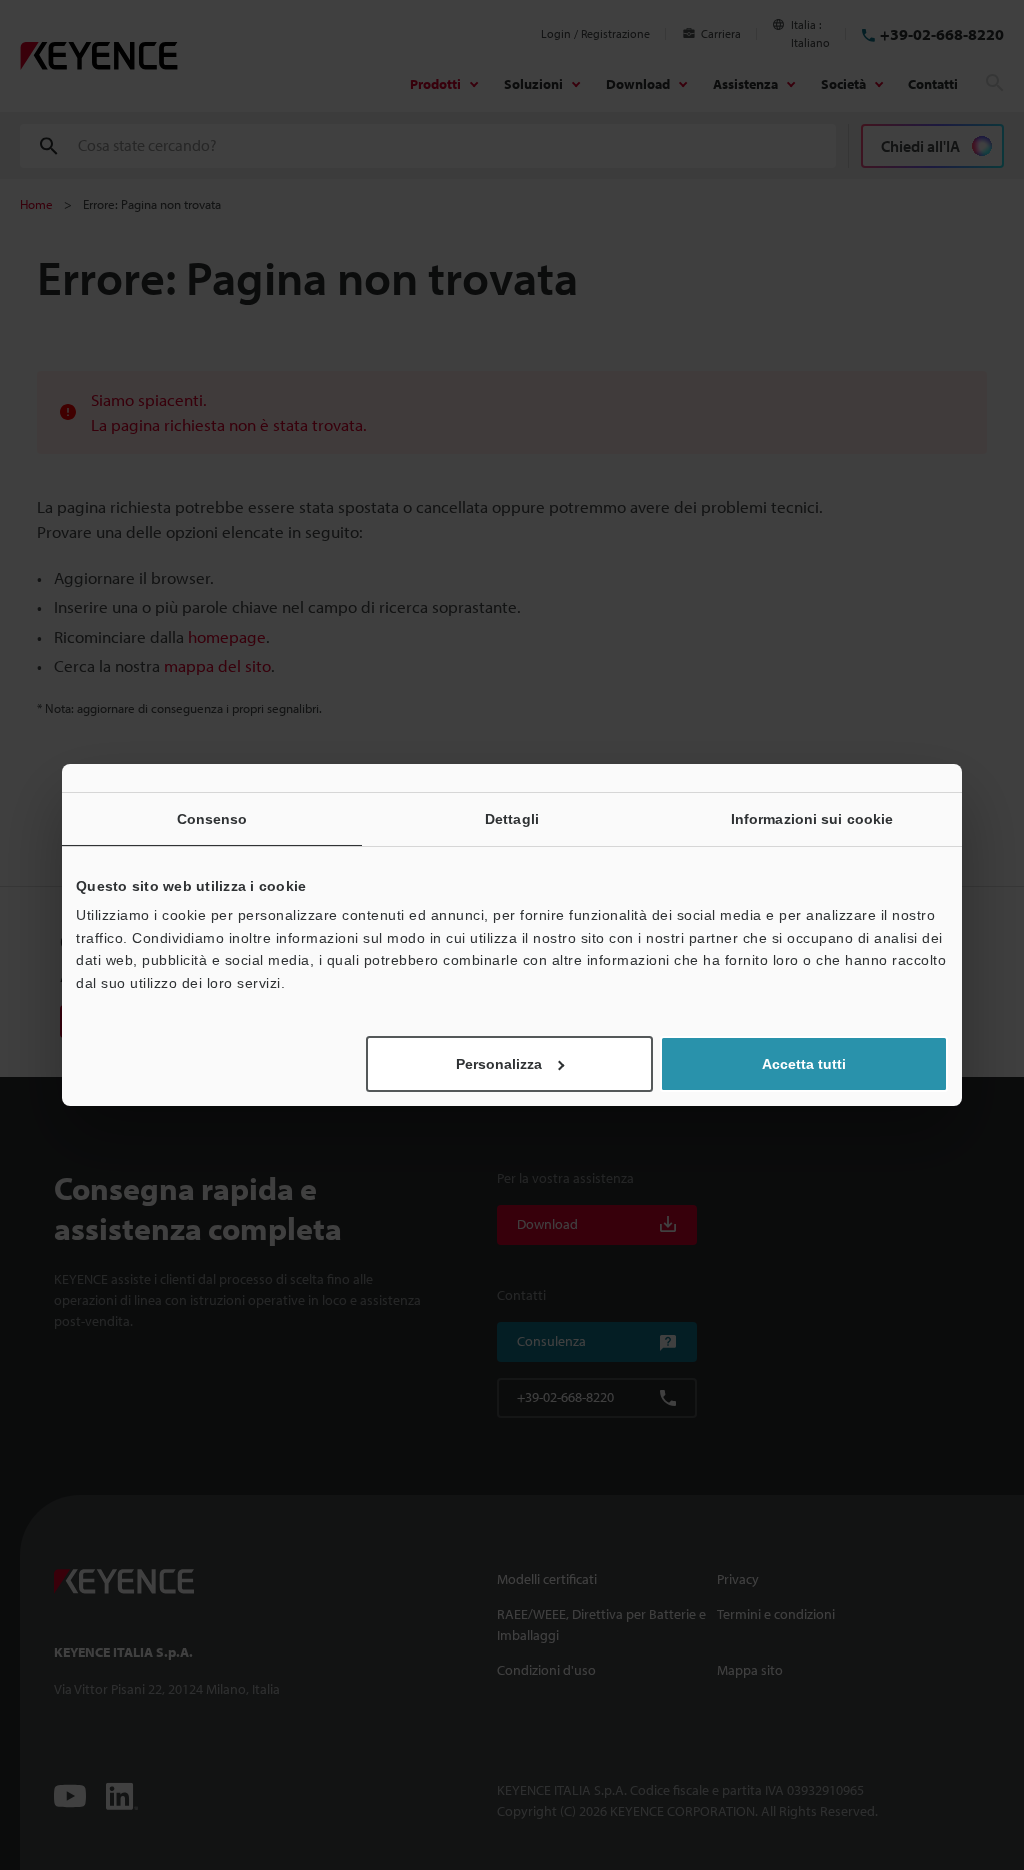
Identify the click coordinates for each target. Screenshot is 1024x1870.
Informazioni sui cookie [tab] (812, 819)
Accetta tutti (804, 1064)
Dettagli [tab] (512, 819)
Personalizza (499, 1064)
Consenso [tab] (212, 819)
